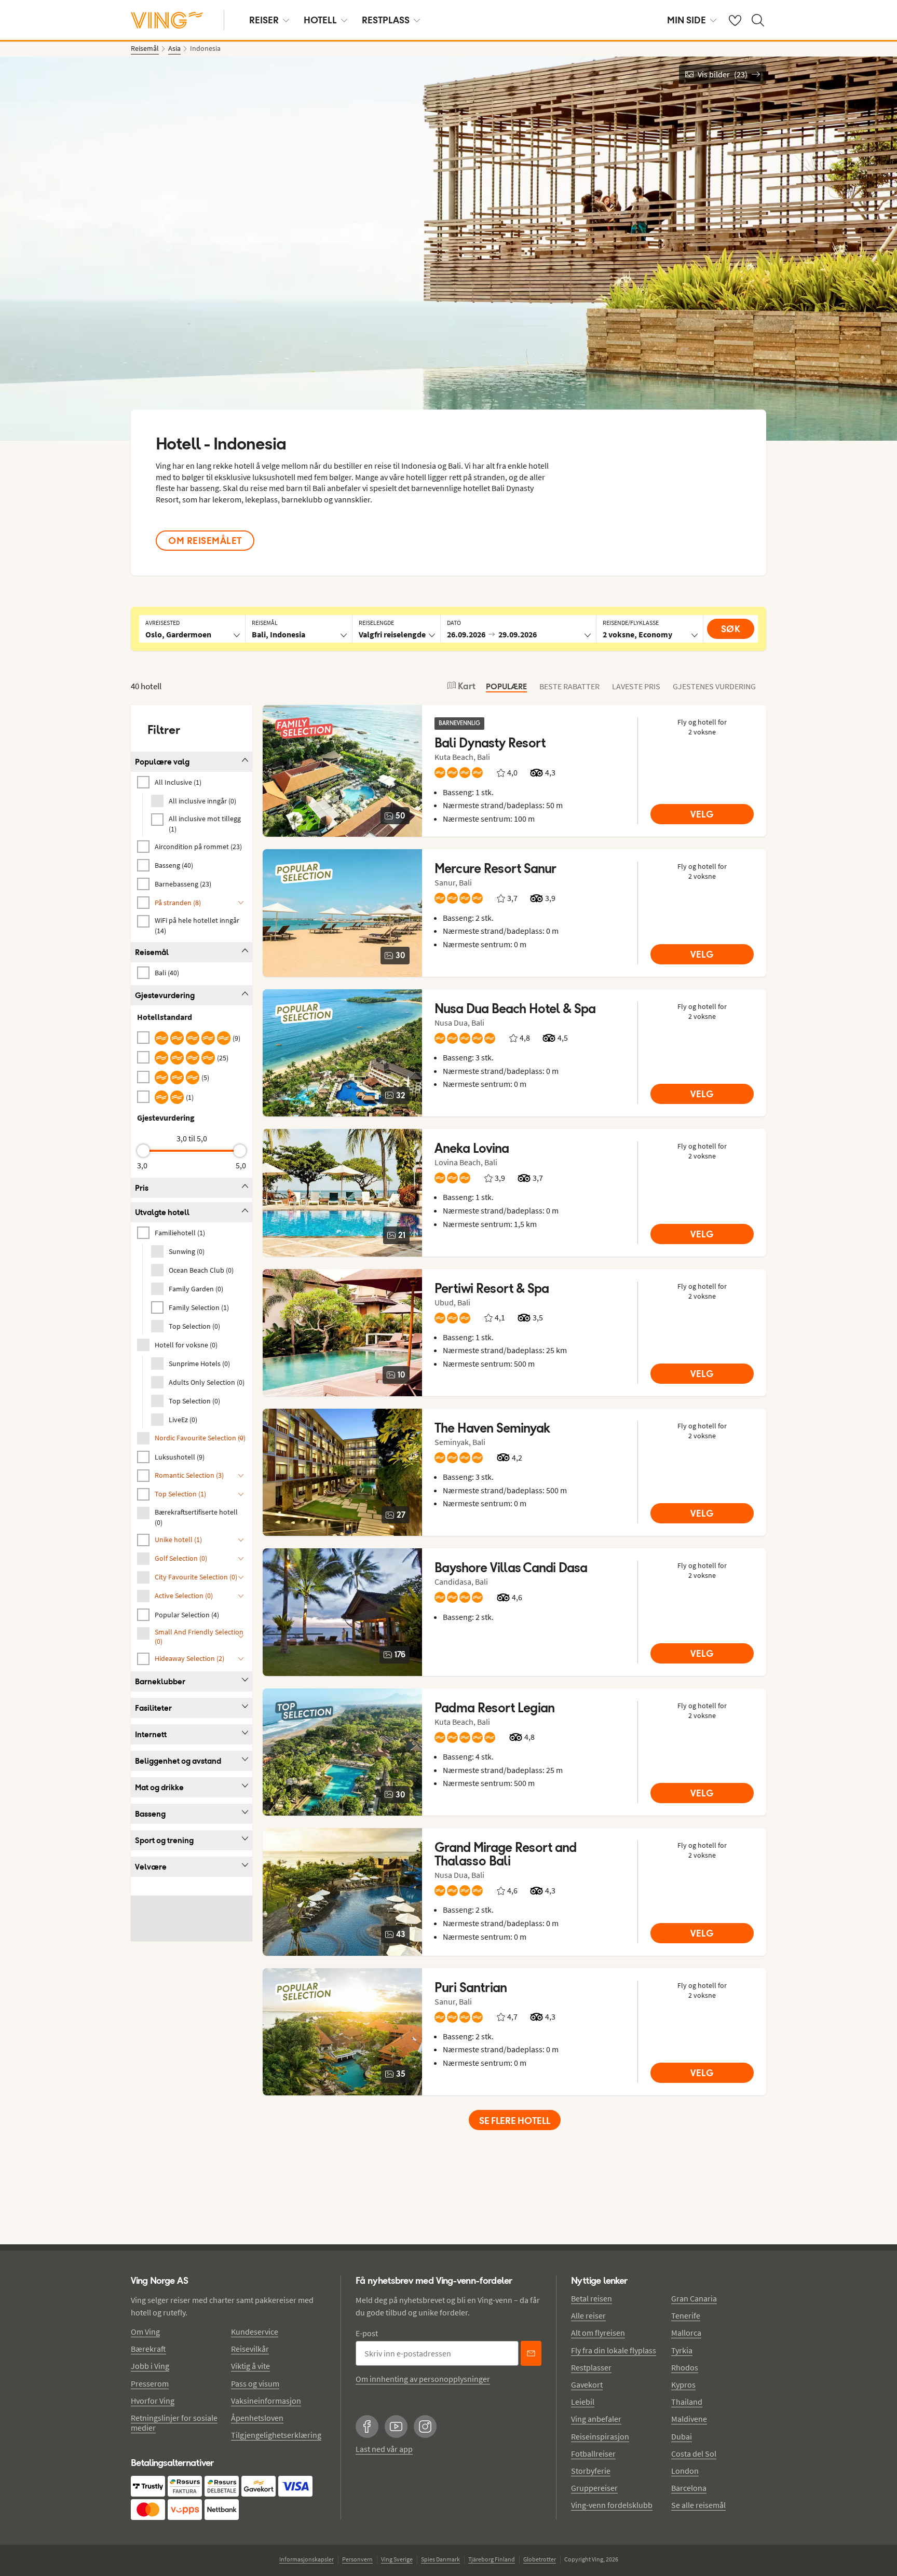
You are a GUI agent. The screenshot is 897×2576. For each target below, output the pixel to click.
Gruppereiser (594, 2488)
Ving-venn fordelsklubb (612, 2505)
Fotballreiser (593, 2454)
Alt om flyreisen (598, 2333)
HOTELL (320, 20)
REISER (264, 20)
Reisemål (152, 952)
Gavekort (587, 2384)
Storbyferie (591, 2471)
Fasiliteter (153, 1708)
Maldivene (689, 2419)
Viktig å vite (250, 2366)
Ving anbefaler (596, 2419)
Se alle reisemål (698, 2505)
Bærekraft (148, 2349)
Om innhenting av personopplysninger (423, 2379)
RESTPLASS (386, 20)
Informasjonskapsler (307, 2559)
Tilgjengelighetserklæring (276, 2435)
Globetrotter (540, 2559)
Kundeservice (255, 2332)
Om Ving (145, 2332)
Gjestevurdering (165, 995)
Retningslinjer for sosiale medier (174, 2423)
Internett (151, 1734)
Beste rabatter (569, 686)
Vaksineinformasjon (266, 2401)
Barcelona (689, 2488)
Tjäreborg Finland (492, 2559)
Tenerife (686, 2315)
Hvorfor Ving (153, 2401)
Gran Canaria (694, 2298)
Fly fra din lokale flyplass (614, 2350)
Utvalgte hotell (162, 1212)
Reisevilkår (250, 2349)
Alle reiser (588, 2315)
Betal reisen (592, 2298)
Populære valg (162, 762)
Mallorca (686, 2333)
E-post (367, 2333)
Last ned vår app (384, 2449)
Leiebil (583, 2402)
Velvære (151, 1867)
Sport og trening (164, 1840)
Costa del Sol (694, 2454)
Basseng (150, 1814)
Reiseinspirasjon (600, 2436)
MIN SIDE (687, 20)
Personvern (357, 2559)
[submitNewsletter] (531, 2353)
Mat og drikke (159, 1787)
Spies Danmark (440, 2559)
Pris (142, 1188)
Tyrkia (682, 2350)
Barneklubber (160, 1681)
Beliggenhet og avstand (178, 1761)
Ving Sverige (397, 2559)
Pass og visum (255, 2383)
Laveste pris (636, 686)
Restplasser (591, 2367)
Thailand (687, 2402)
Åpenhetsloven (257, 2418)
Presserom (150, 2383)
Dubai (682, 2436)
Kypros (683, 2384)
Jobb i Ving (150, 2366)
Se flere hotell (515, 2121)
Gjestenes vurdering (714, 686)
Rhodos (685, 2367)
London (685, 2471)
